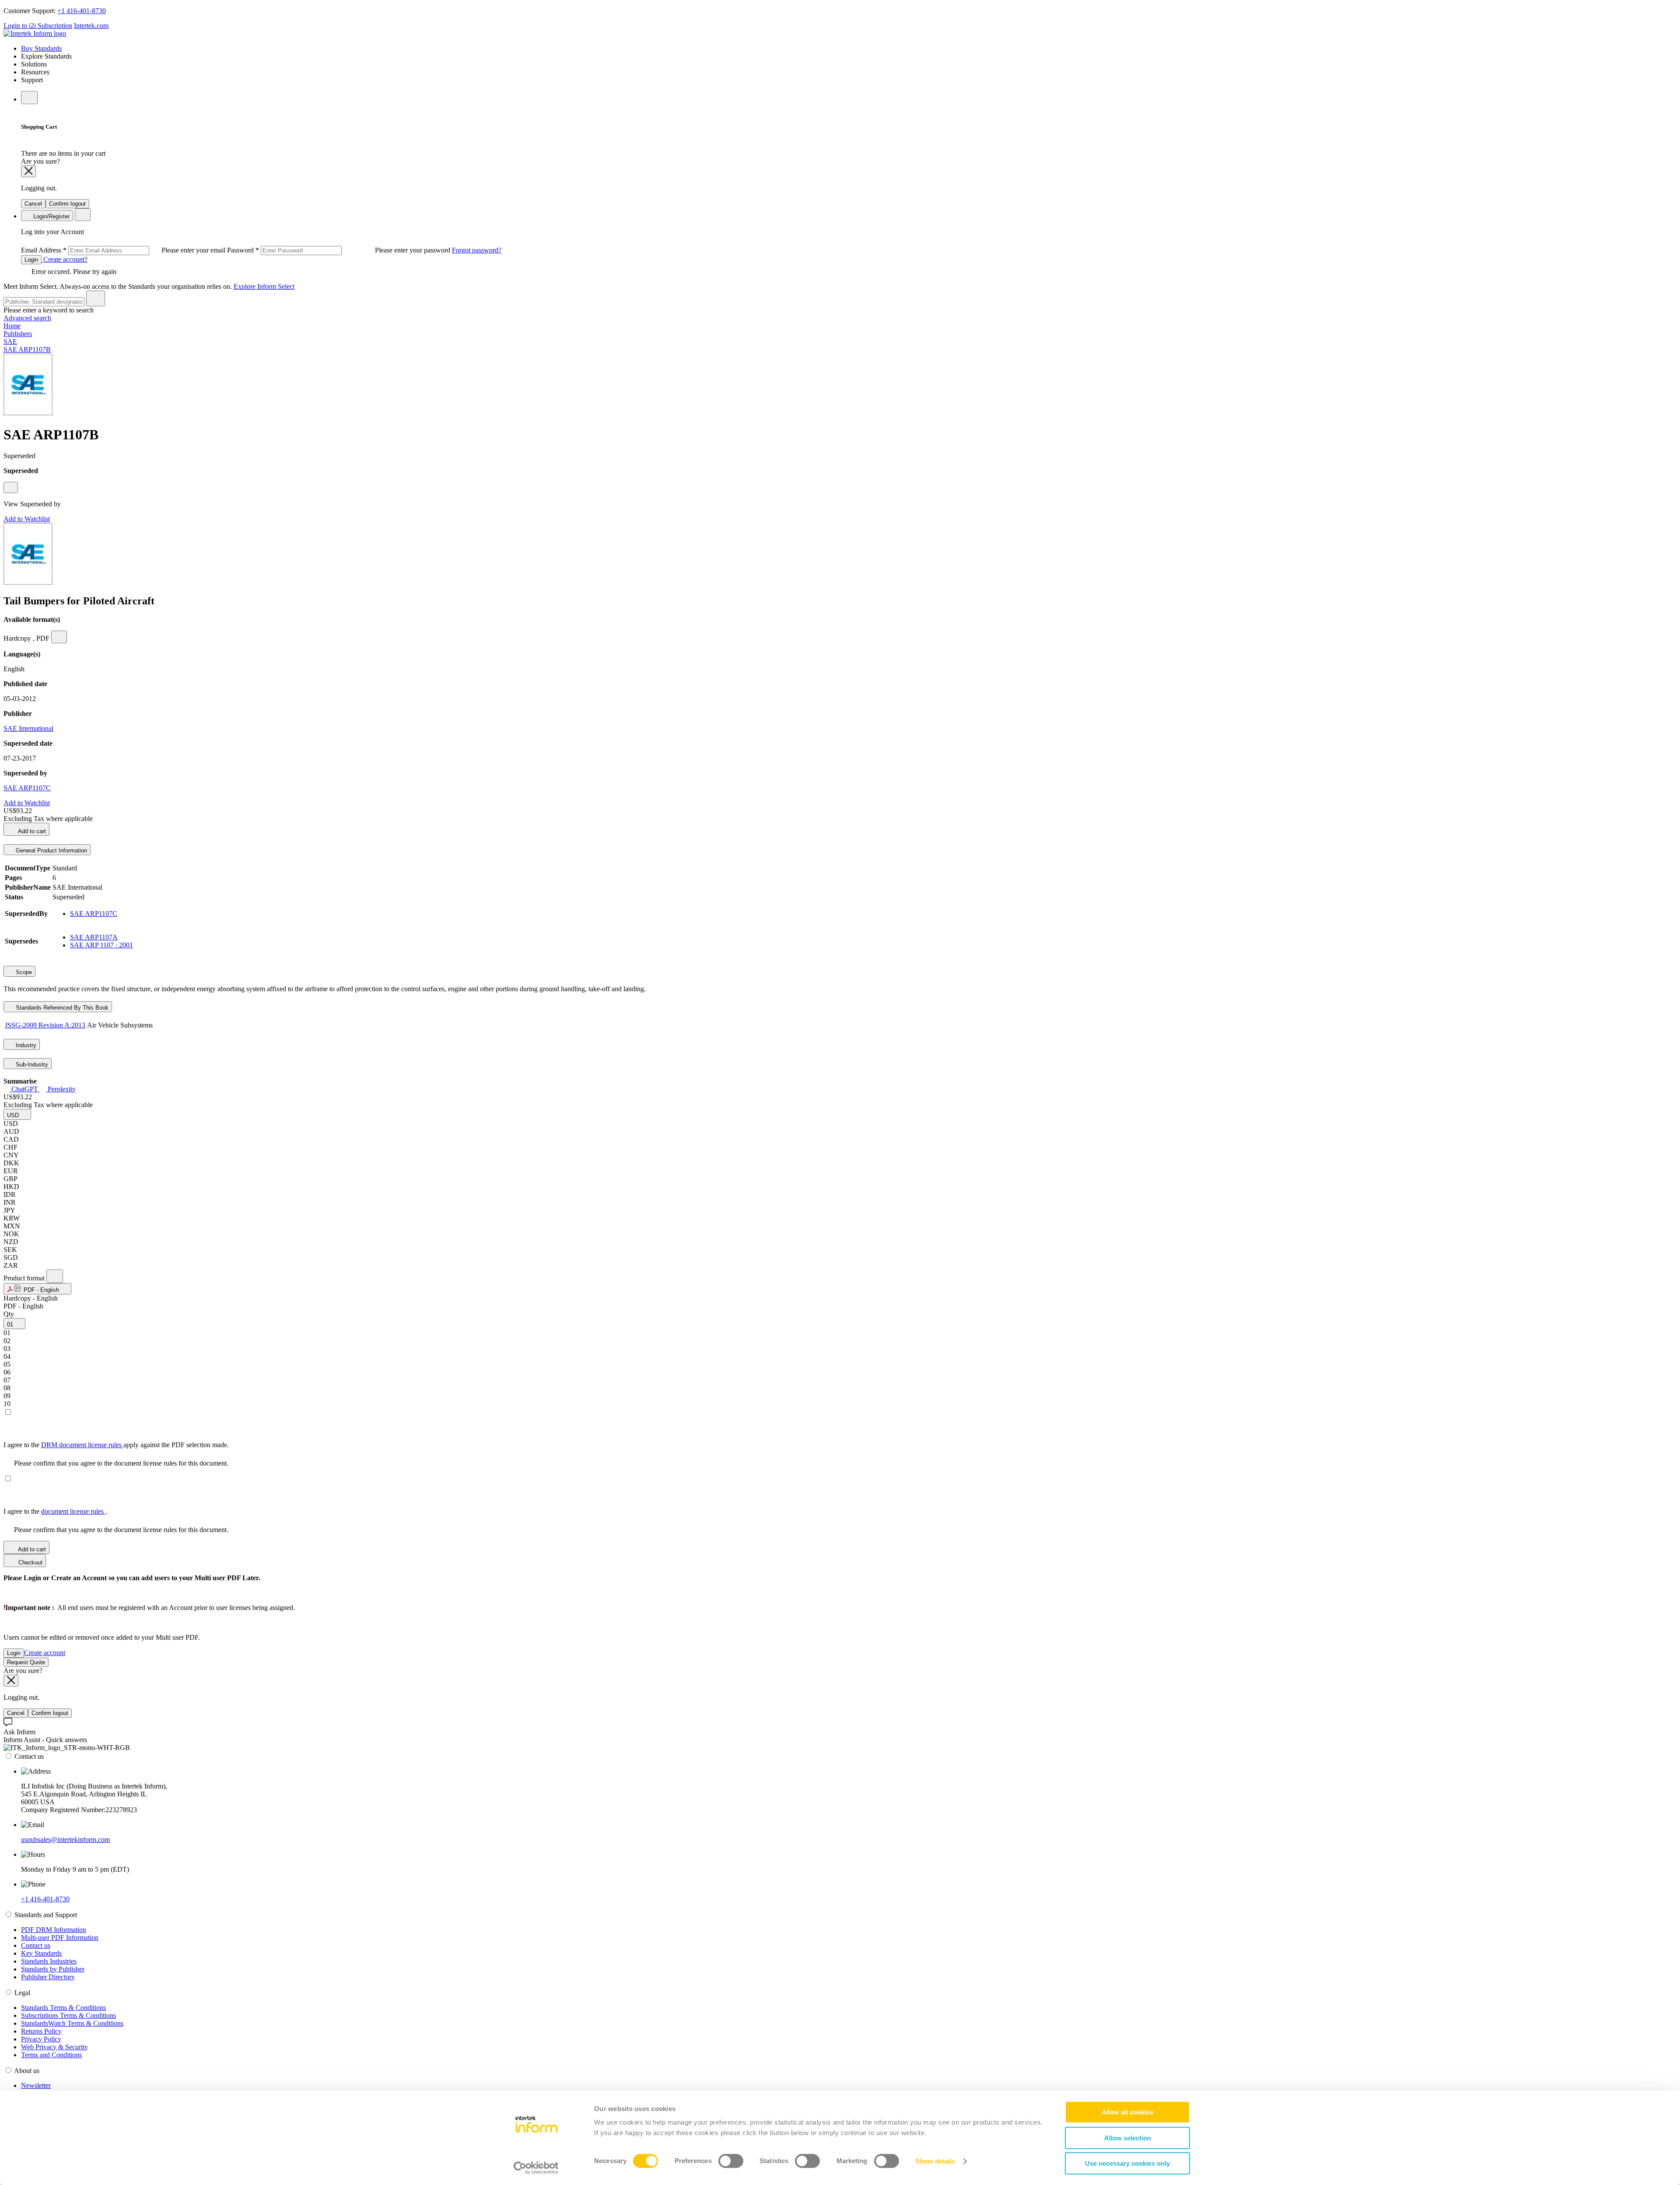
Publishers (18, 334)
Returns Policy (41, 2031)
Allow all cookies (1127, 2112)
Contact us (36, 1945)
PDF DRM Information (54, 1930)
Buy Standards (41, 48)
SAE (10, 342)
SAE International (28, 728)
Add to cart (31, 831)
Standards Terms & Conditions (63, 2008)
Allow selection (1128, 2138)
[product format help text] (55, 1276)
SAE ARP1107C (27, 788)
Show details (935, 2161)
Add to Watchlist (27, 519)
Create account (45, 1653)
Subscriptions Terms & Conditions (68, 2015)
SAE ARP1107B (27, 349)
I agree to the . (55, 1511)
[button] (17, 1114)
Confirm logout (67, 204)
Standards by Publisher (53, 1969)
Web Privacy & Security (54, 2047)
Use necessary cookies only (1127, 2163)
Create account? (65, 259)
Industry (25, 1045)
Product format (25, 1278)
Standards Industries (49, 1961)
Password (339, 250)
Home (12, 326)
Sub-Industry (31, 1064)
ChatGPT (25, 1089)
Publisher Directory (48, 1977)
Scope (23, 972)
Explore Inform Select (264, 286)
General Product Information (51, 851)
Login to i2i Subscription (38, 26)
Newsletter (36, 2085)
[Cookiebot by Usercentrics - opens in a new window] (536, 2168)
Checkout (30, 1562)
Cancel (33, 204)
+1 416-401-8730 (82, 11)
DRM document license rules (82, 1445)
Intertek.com (91, 26)
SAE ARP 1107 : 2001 (101, 945)
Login (31, 260)
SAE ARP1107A (94, 937)
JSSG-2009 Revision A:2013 (45, 1025)
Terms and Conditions (51, 2055)
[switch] (731, 2161)
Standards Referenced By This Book (61, 1008)
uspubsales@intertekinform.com (65, 1840)
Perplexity (61, 1089)
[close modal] (28, 171)
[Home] (35, 33)
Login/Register (51, 216)
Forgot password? (477, 250)
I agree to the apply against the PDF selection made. (116, 1445)
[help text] (11, 488)
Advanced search (27, 318)
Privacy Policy (41, 2039)
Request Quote (26, 1662)
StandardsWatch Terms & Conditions (72, 2023)
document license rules (73, 1511)
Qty (9, 1314)
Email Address (124, 250)
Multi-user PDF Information (60, 1938)
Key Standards (41, 1953)
